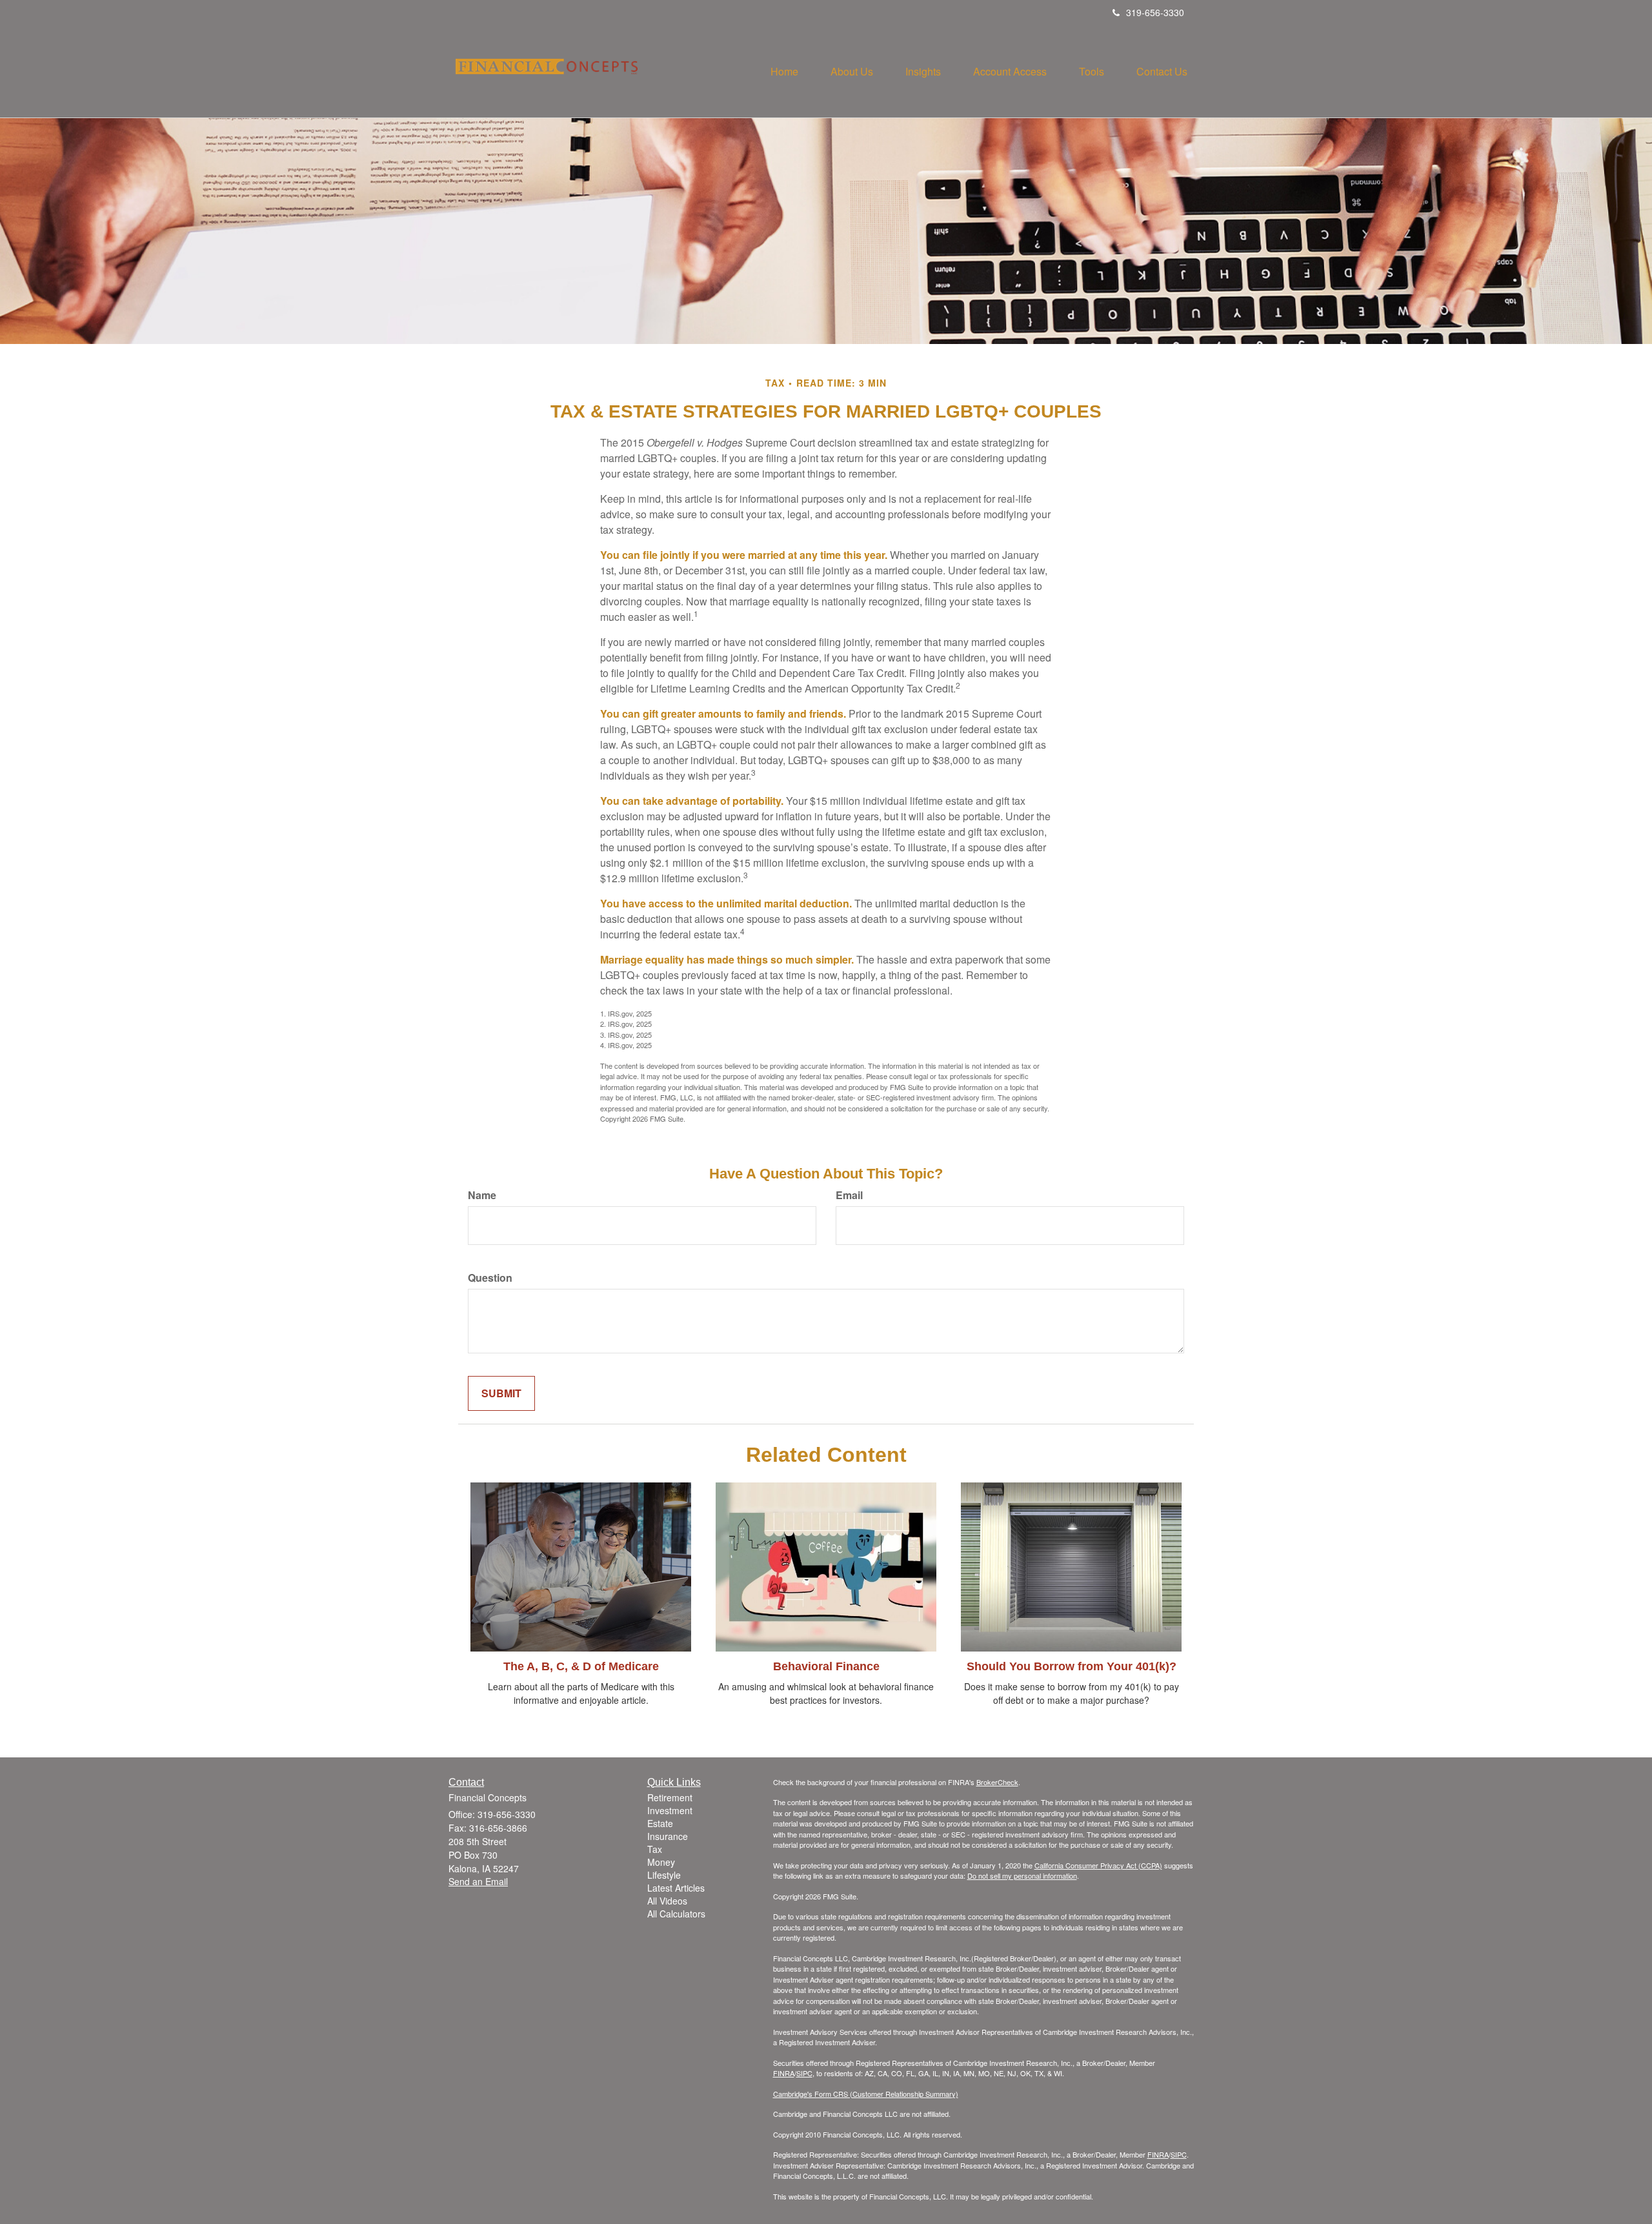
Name (482, 1195)
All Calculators (676, 1914)
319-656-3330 (1155, 12)
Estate (660, 1823)
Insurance (668, 1836)
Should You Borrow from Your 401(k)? (1072, 1666)
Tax (655, 1849)
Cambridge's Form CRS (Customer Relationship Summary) (866, 2094)
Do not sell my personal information (1022, 1875)
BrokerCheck (997, 1782)
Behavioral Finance (826, 1666)
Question (490, 1278)
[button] (852, 72)
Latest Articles (676, 1888)
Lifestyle (664, 1875)
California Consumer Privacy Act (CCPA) (1098, 1865)
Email (849, 1195)
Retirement (670, 1797)
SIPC (804, 2073)
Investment (670, 1810)
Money (661, 1862)
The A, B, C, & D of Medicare (581, 1666)
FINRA (784, 2073)
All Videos (667, 1901)
